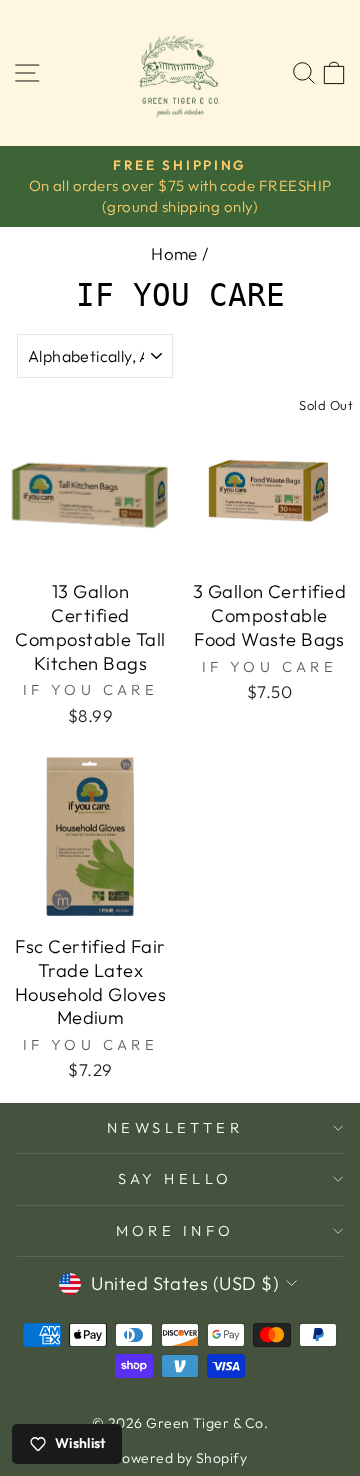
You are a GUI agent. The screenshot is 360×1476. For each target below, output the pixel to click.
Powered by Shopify (180, 1458)
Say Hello (175, 1178)
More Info (175, 1230)
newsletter (175, 1127)
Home (174, 253)
